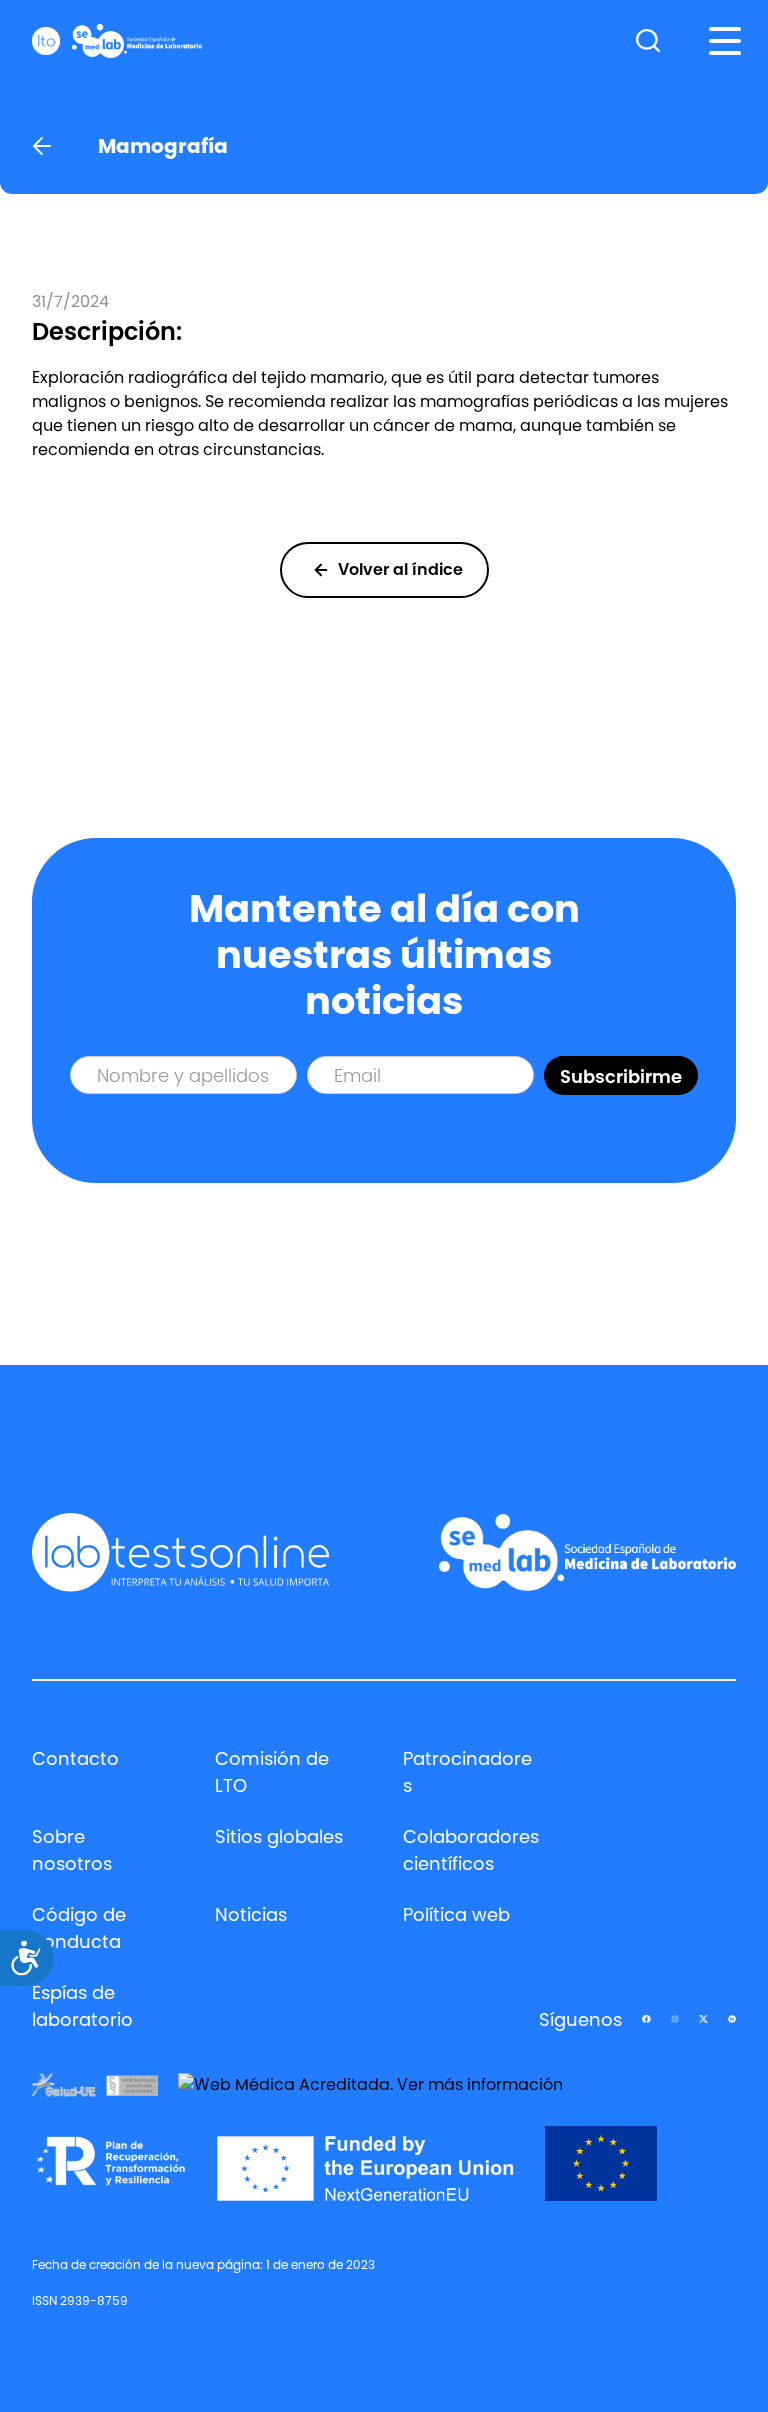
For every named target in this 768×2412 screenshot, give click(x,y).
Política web (456, 1914)
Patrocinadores (467, 1772)
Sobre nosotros (72, 1850)
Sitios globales (279, 1836)
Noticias (251, 1914)
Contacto (75, 1758)
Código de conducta (79, 1928)
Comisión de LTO (272, 1772)
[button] (725, 41)
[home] (117, 41)
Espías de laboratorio (82, 2006)
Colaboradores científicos (471, 1850)
